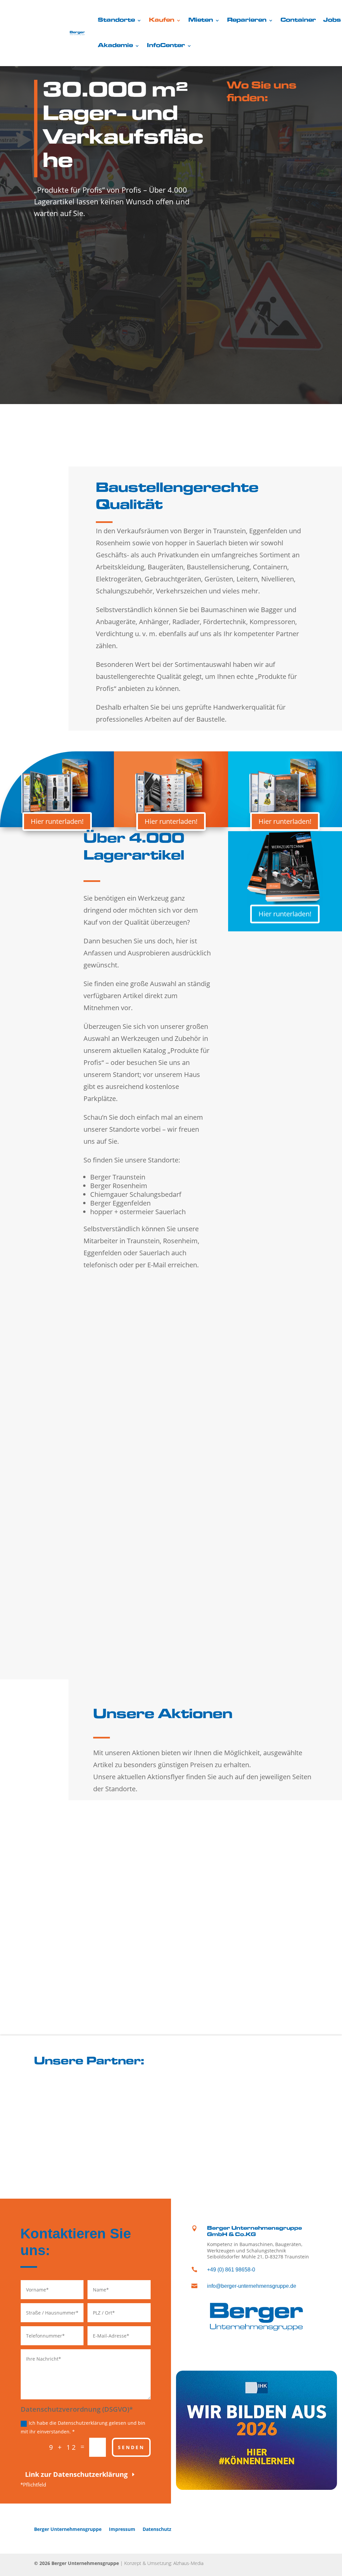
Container (298, 20)
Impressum (122, 2529)
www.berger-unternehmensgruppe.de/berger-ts (75, 1530)
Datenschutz (157, 2529)
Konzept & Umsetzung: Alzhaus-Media (164, 2563)
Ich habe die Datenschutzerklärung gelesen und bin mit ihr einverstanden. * (83, 2427)
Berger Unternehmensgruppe (68, 2529)
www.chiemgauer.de (41, 1649)
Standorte (116, 20)
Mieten (201, 20)
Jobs (332, 20)
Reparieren (247, 20)
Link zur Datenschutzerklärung (76, 2474)
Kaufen (162, 20)
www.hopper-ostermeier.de (186, 1641)
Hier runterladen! (57, 821)
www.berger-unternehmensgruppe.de (63, 1412)
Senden (131, 2447)
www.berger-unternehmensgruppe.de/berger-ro (212, 1401)
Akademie (115, 46)
